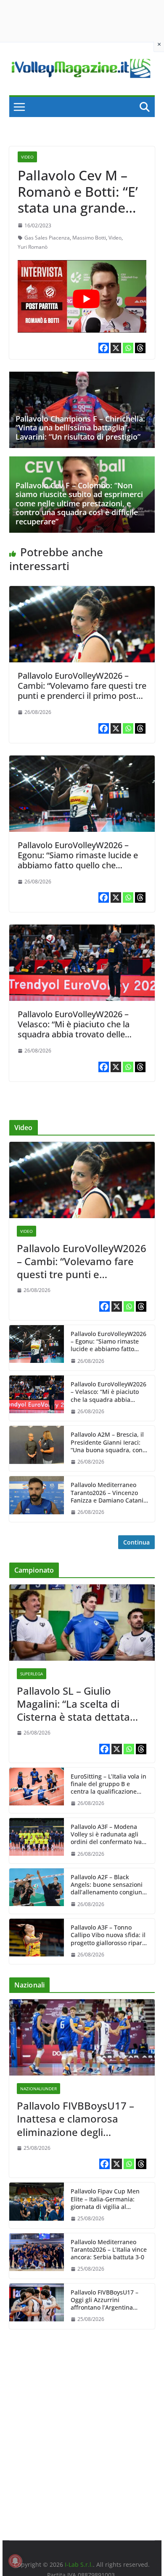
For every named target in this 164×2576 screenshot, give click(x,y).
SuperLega (32, 1674)
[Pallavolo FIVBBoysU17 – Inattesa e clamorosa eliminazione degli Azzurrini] (82, 2037)
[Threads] (140, 348)
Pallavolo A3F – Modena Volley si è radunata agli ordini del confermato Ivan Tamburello (108, 1835)
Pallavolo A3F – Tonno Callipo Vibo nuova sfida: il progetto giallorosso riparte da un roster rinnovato (109, 1935)
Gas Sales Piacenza (47, 238)
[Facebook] (104, 348)
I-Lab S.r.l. (79, 2564)
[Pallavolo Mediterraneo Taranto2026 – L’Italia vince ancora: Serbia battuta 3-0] (37, 2256)
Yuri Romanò (33, 247)
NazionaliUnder (38, 2089)
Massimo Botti (89, 238)
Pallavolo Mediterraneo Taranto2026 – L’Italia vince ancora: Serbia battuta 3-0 (109, 2250)
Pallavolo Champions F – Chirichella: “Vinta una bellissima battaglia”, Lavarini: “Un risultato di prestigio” (80, 428)
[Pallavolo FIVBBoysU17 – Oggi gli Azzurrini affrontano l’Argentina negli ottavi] (37, 2306)
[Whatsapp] (128, 348)
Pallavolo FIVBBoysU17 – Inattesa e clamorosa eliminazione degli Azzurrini (75, 2119)
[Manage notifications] (15, 2561)
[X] (116, 348)
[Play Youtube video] (86, 299)
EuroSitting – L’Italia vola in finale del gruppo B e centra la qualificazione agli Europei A (108, 1784)
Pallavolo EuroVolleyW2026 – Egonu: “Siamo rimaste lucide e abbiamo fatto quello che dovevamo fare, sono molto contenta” (78, 865)
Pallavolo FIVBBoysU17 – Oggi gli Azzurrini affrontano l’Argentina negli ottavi (104, 2300)
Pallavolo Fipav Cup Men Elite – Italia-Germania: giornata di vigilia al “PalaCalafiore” (105, 2199)
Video (27, 157)
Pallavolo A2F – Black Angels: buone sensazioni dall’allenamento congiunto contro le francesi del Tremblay (109, 1885)
